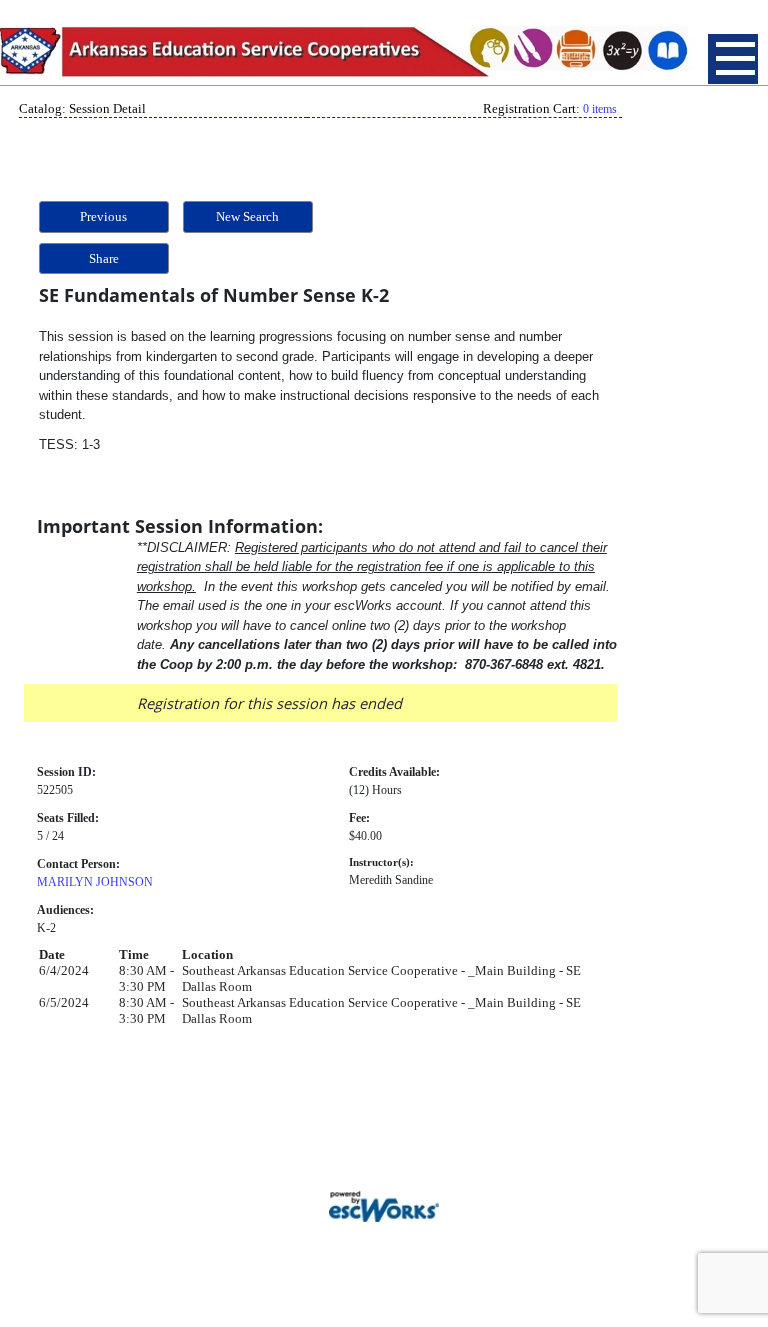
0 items (600, 109)
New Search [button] (247, 216)
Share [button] (104, 258)
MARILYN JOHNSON (95, 882)
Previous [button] (103, 216)
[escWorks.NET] (384, 1204)
